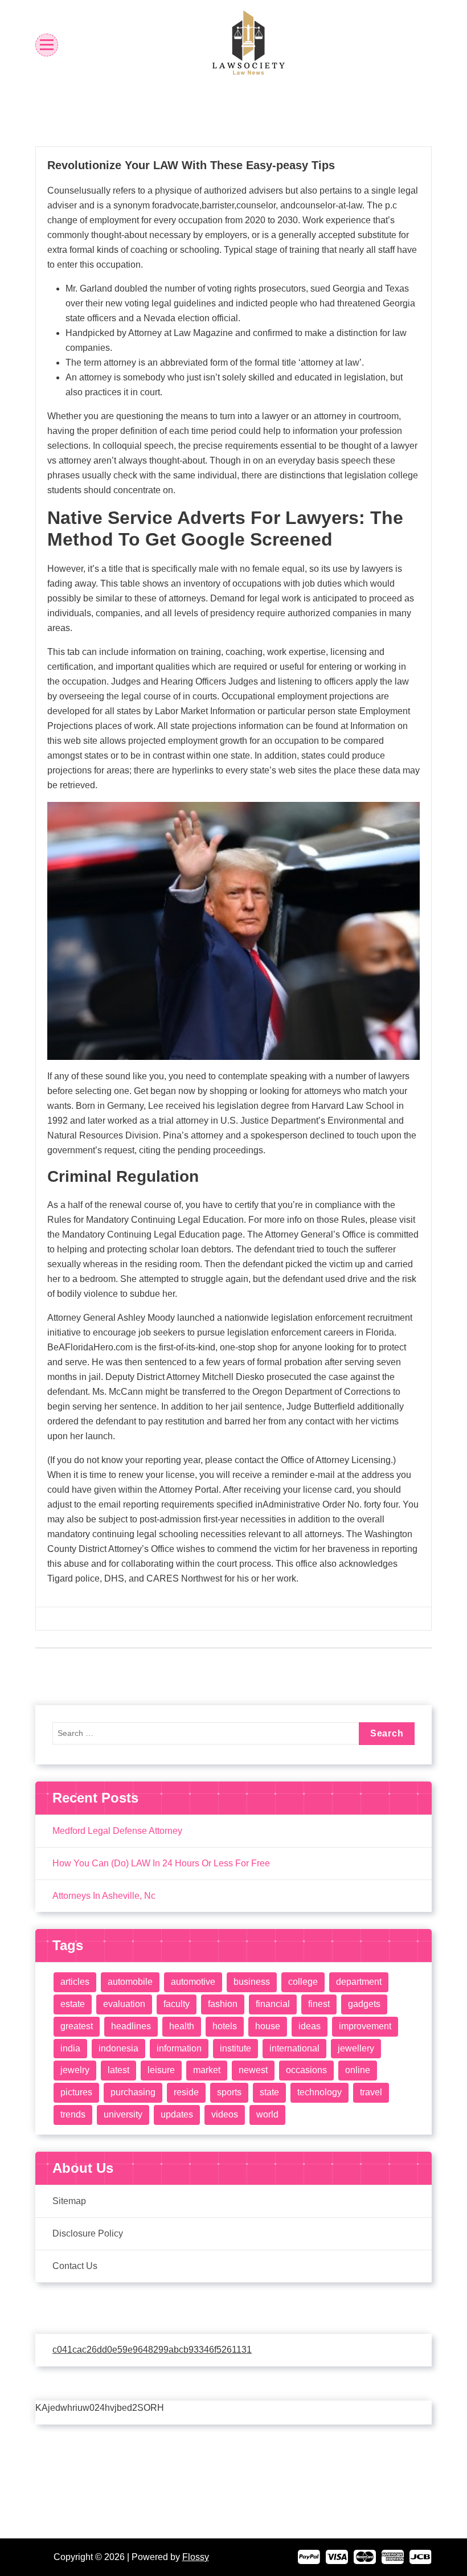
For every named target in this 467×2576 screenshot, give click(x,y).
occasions (306, 2070)
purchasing (133, 2092)
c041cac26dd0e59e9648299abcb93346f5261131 (152, 2350)
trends (73, 2114)
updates (177, 2114)
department (359, 1982)
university (123, 2114)
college (303, 1982)
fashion (223, 2004)
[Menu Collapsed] (47, 45)
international (294, 2048)
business (252, 1982)
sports (229, 2092)
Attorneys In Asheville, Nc (104, 1896)
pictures (76, 2092)
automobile (130, 1982)
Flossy (196, 2557)
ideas (310, 2026)
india (70, 2048)
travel (371, 2092)
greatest (77, 2026)
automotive (193, 1982)
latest (118, 2070)
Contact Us (75, 2266)
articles (75, 1982)
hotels (225, 2026)
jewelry (75, 2070)
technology (319, 2092)
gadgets (364, 2004)
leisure (161, 2070)
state (269, 2092)
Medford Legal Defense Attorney (117, 1831)
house (268, 2026)
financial (273, 2004)
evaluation (124, 2004)
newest (253, 2070)
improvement (365, 2026)
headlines (131, 2026)
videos (225, 2114)
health (182, 2026)
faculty (177, 2004)
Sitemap (69, 2201)
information (179, 2048)
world (267, 2114)
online (358, 2070)
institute (235, 2048)
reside (186, 2092)
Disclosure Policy (88, 2233)
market (207, 2070)
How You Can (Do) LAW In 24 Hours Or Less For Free (161, 1863)
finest (319, 2004)
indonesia (118, 2048)
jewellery (356, 2048)
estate (73, 2004)
